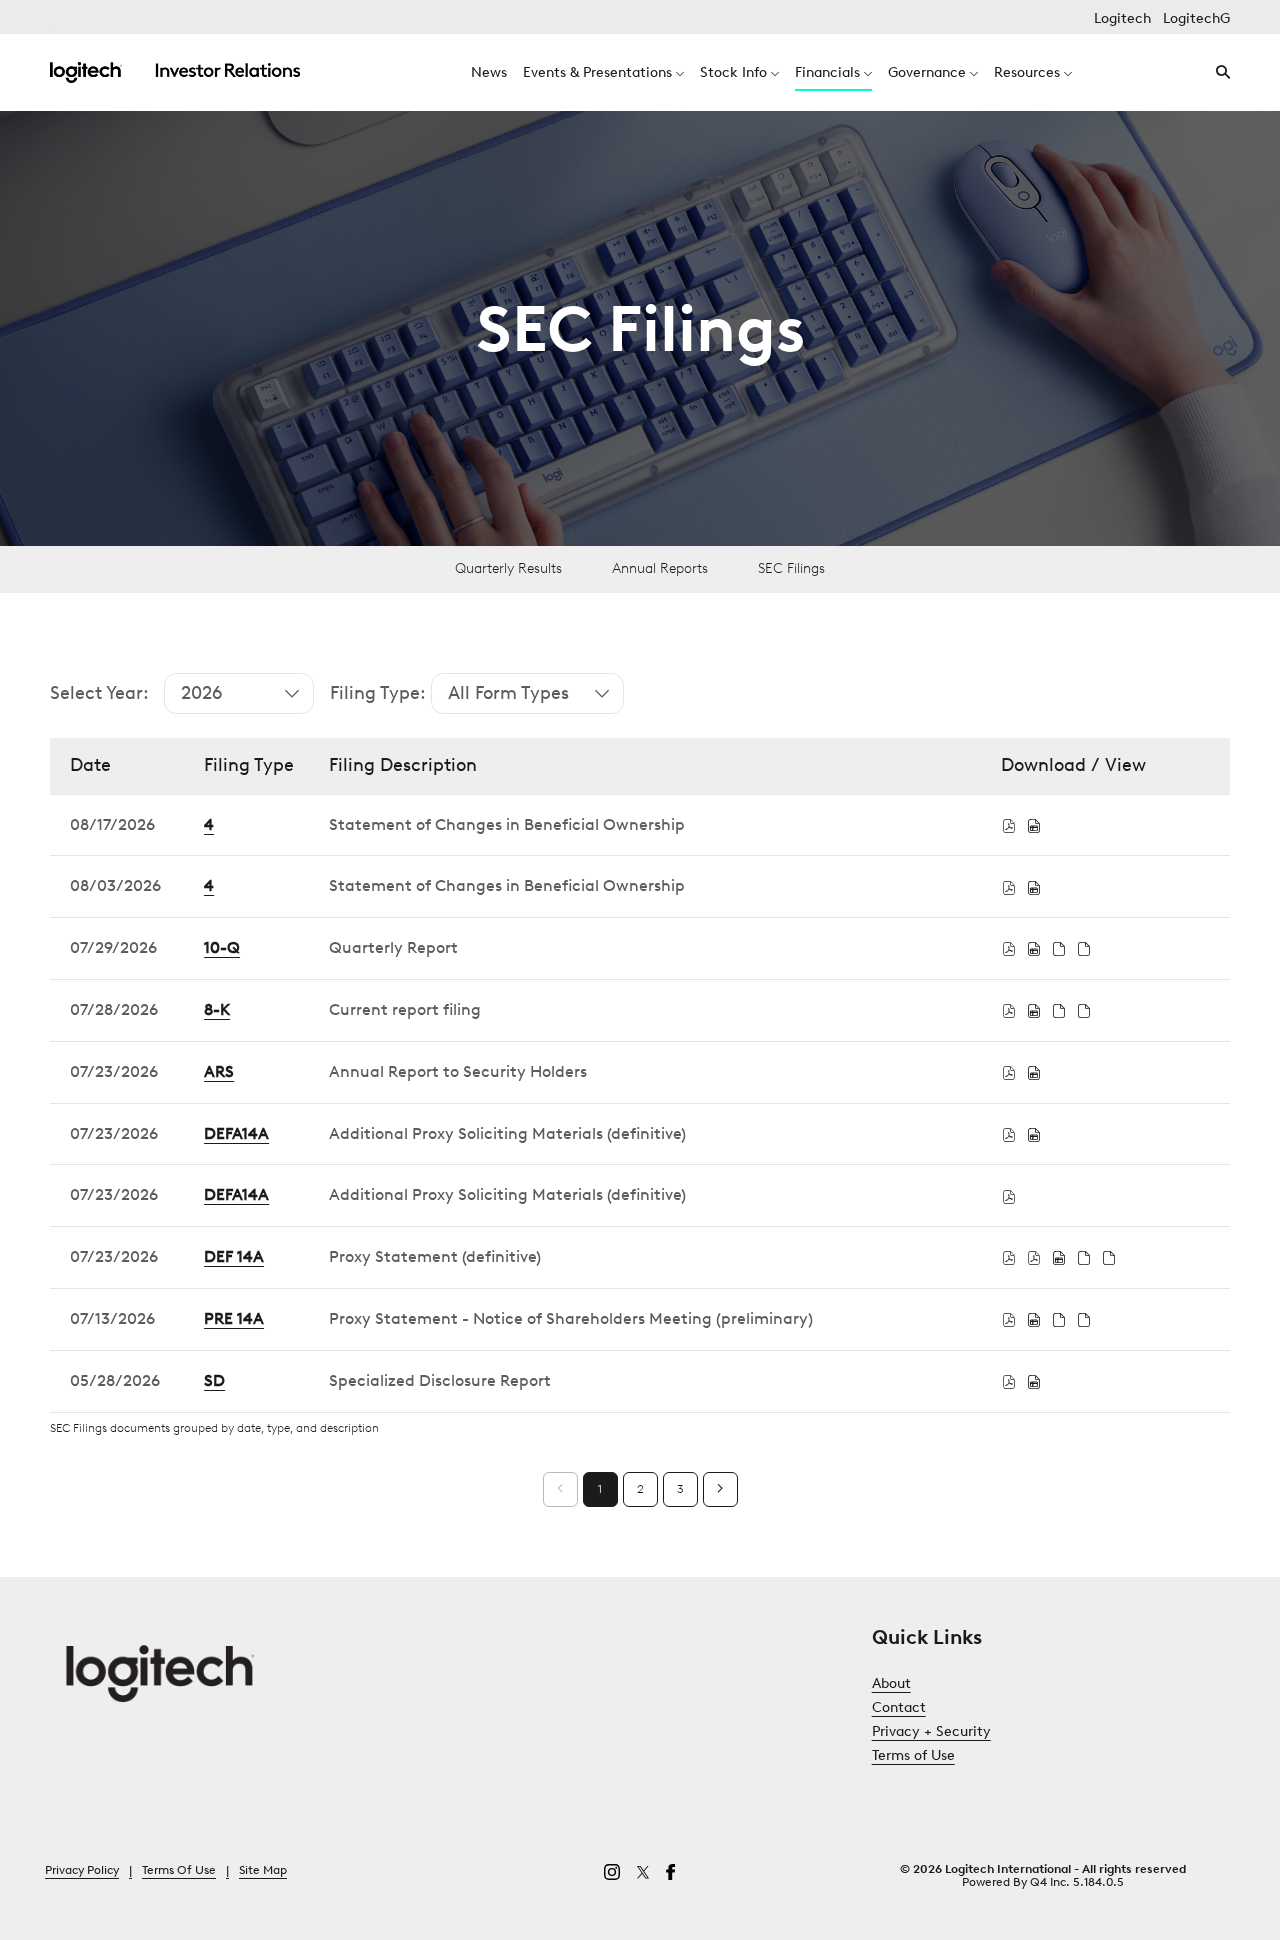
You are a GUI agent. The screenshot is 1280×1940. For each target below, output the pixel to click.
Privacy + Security (956, 1732)
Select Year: (99, 693)
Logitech (1122, 18)
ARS (219, 1071)
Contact (923, 1708)
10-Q (222, 947)
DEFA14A (236, 1133)
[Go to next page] (720, 1489)
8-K (217, 1009)
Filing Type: (378, 693)
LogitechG (1196, 18)
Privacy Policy (82, 1871)
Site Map (263, 1871)
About (916, 1684)
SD (214, 1380)
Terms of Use (938, 1756)
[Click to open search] (1218, 72)
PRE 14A (234, 1318)
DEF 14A (234, 1256)
